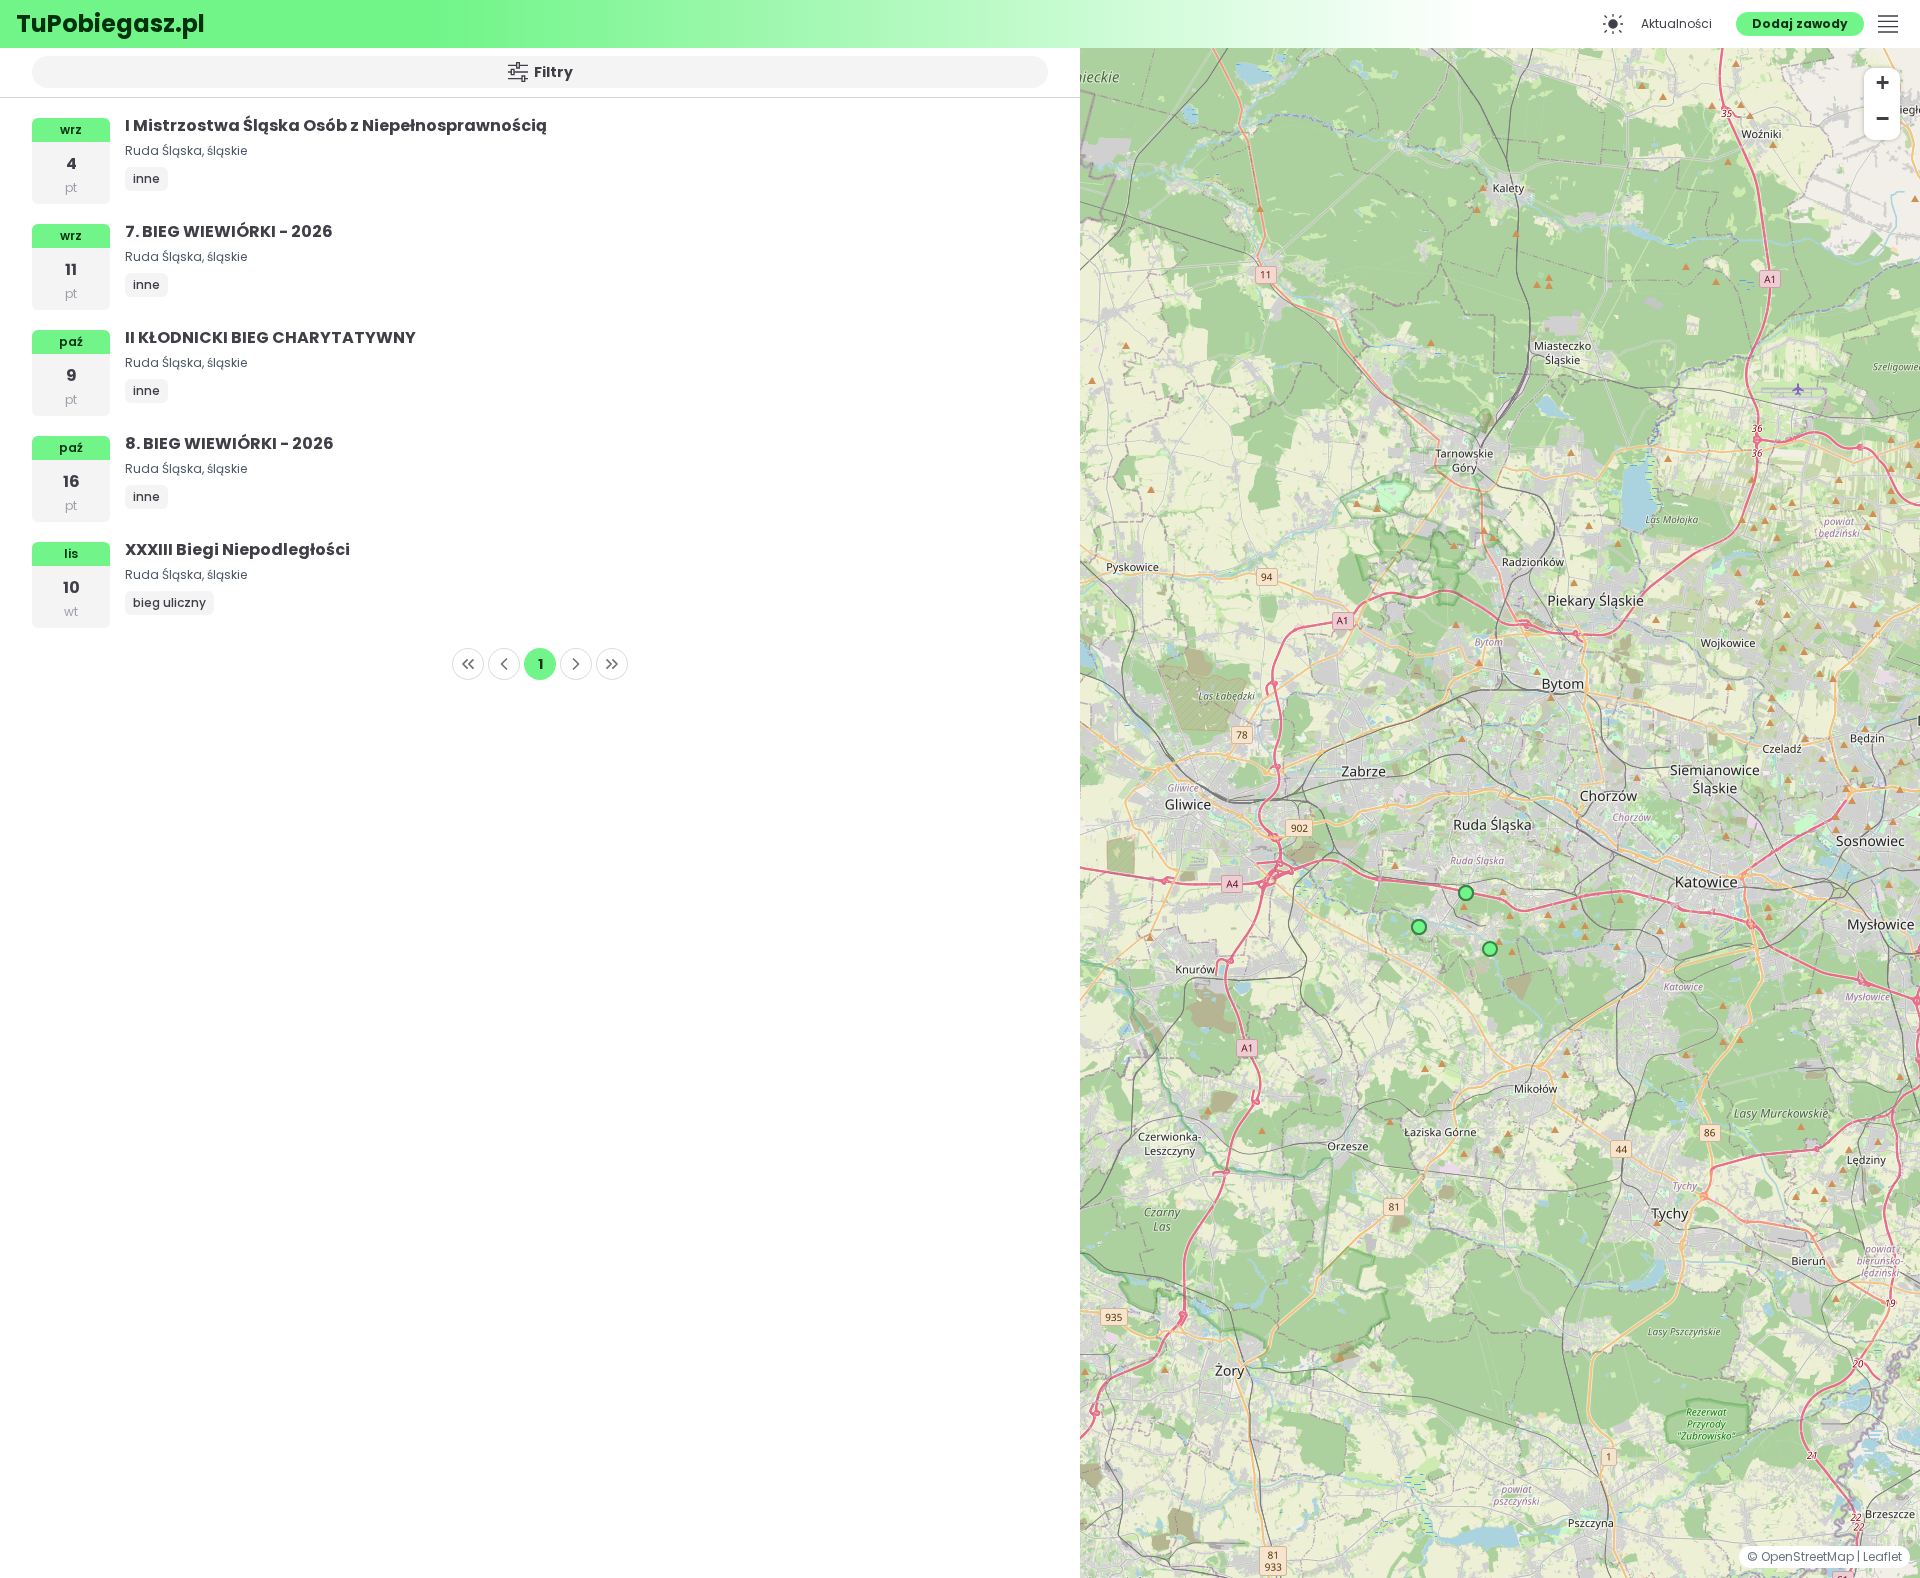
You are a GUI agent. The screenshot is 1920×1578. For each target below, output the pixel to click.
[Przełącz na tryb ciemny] (1613, 24)
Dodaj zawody (1800, 23)
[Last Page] (612, 664)
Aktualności (1676, 23)
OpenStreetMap (1809, 1556)
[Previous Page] (504, 664)
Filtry (553, 72)
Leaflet (1882, 1556)
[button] (1490, 949)
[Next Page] (576, 664)
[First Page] (468, 664)
